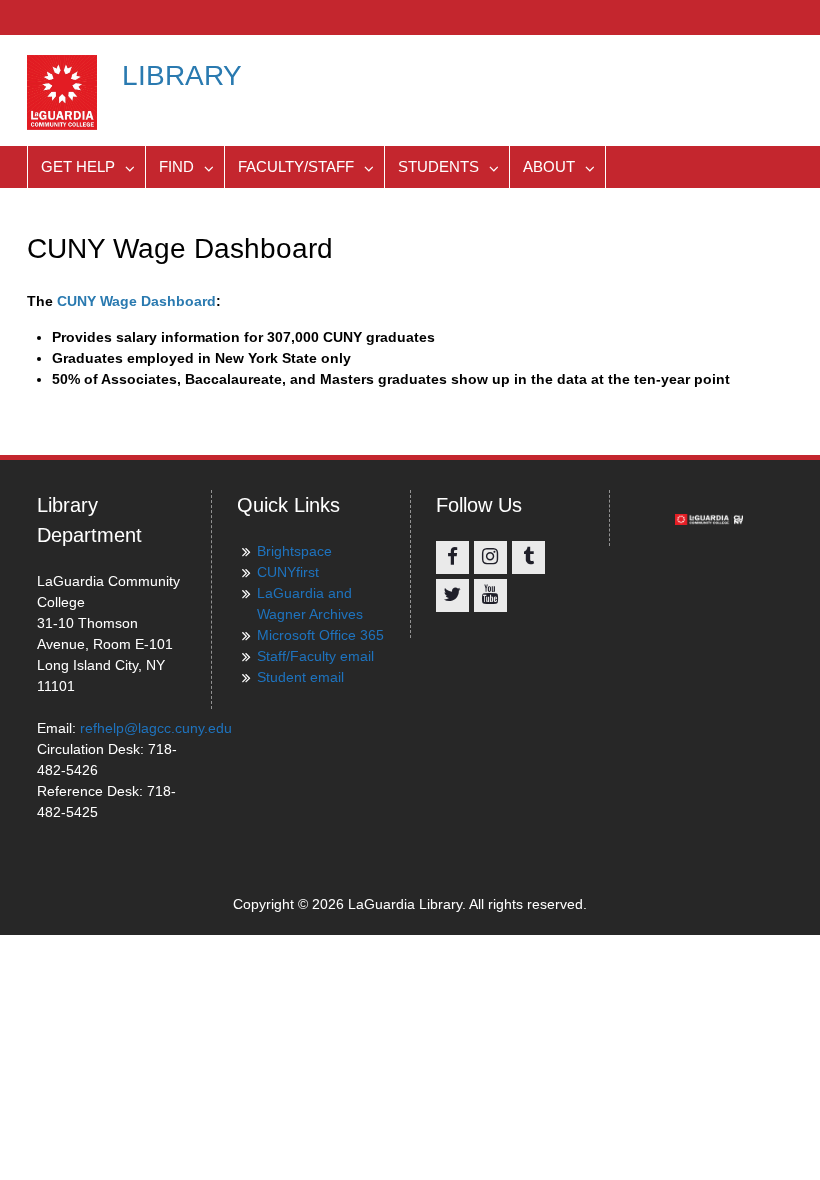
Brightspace (294, 551)
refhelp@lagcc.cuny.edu (156, 728)
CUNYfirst (288, 572)
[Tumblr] (528, 557)
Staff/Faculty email (315, 656)
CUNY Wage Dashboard (136, 301)
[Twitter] (452, 595)
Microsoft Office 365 (320, 635)
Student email (300, 677)
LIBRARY (182, 75)
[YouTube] (490, 595)
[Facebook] (452, 557)
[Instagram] (490, 557)
